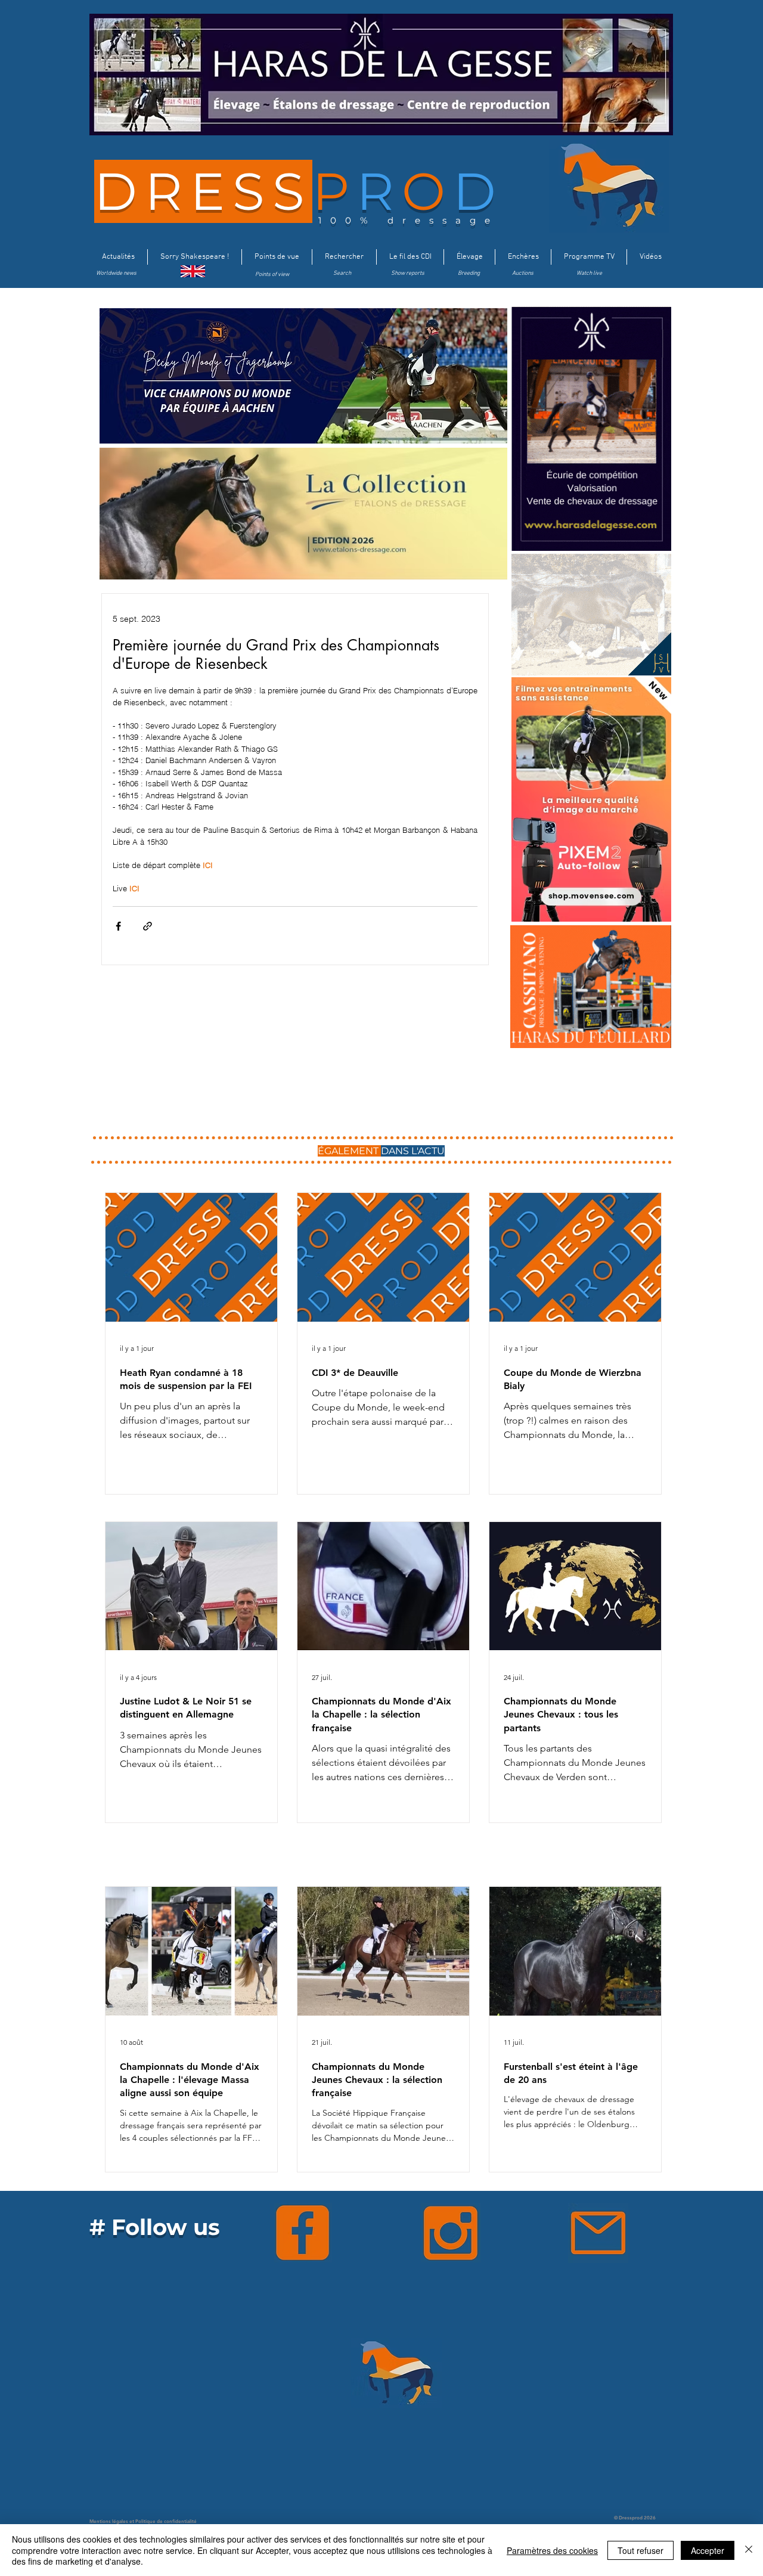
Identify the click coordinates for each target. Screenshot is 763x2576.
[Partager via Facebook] (118, 926)
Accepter (708, 2550)
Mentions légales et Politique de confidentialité (143, 2521)
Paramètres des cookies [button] (552, 2550)
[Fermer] (749, 2550)
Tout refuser (641, 2550)
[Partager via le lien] (148, 926)
